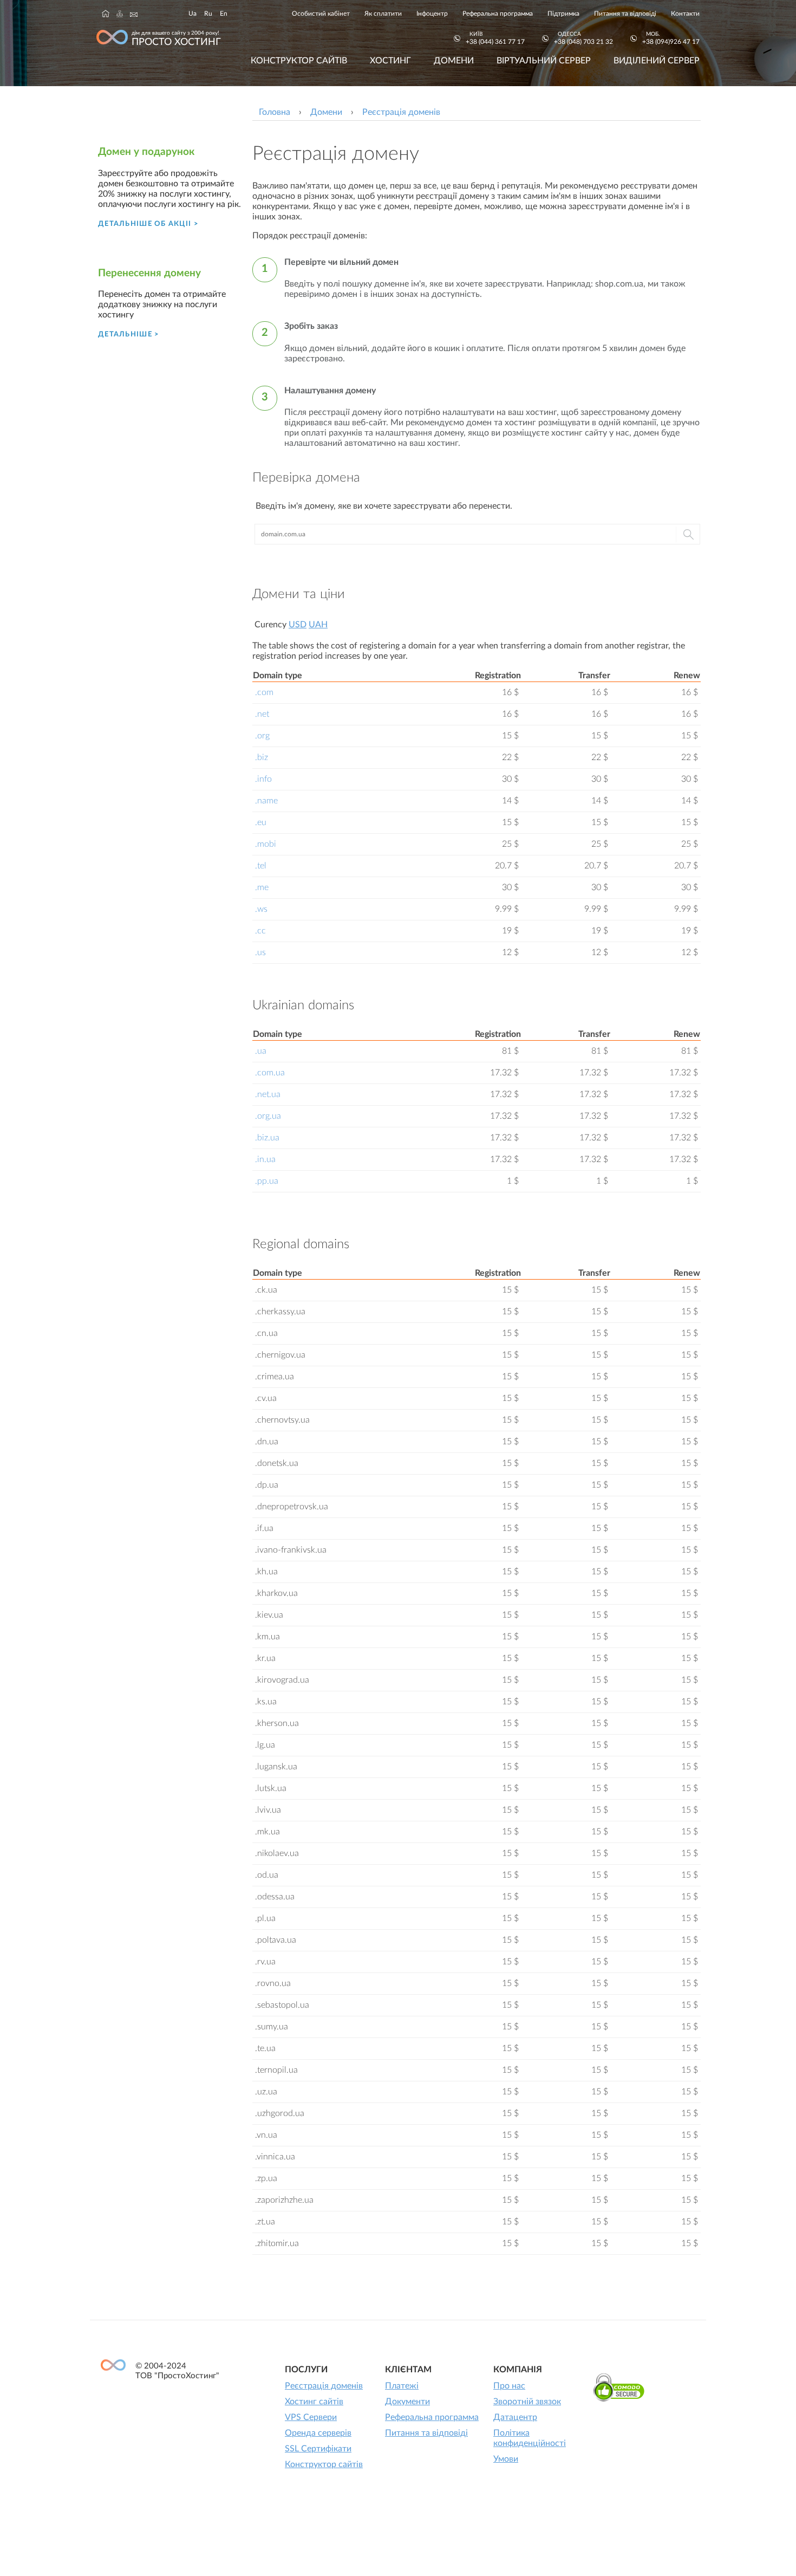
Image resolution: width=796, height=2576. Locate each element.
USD (298, 625)
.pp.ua (267, 1181)
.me (262, 887)
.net (262, 714)
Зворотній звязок (527, 2402)
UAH (318, 625)
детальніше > (129, 334)
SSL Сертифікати (318, 2449)
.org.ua (268, 1116)
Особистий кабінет (321, 14)
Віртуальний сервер (544, 61)
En (224, 14)
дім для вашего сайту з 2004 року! (176, 39)
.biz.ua (267, 1138)
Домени (454, 61)
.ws (261, 909)
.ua (261, 1051)
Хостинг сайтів (314, 2402)
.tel (261, 866)
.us (260, 952)
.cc (260, 931)
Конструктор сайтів (299, 61)
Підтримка (563, 14)
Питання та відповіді (625, 14)
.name (266, 801)
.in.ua (265, 1159)
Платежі (402, 2386)
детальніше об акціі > (148, 224)
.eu (261, 822)
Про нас (509, 2386)
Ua (193, 14)
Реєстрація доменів (324, 2386)
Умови (506, 2459)
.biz (262, 757)
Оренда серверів (318, 2433)
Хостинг (390, 61)
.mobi (266, 844)
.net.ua (268, 1094)
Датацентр (515, 2417)
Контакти (685, 14)
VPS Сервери (311, 2417)
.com (264, 692)
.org (262, 736)
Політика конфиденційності (530, 2438)
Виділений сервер (657, 61)
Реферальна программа (498, 14)
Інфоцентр (432, 14)
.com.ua (270, 1073)
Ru (208, 14)
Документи (407, 2402)
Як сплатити (383, 14)
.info (263, 779)
